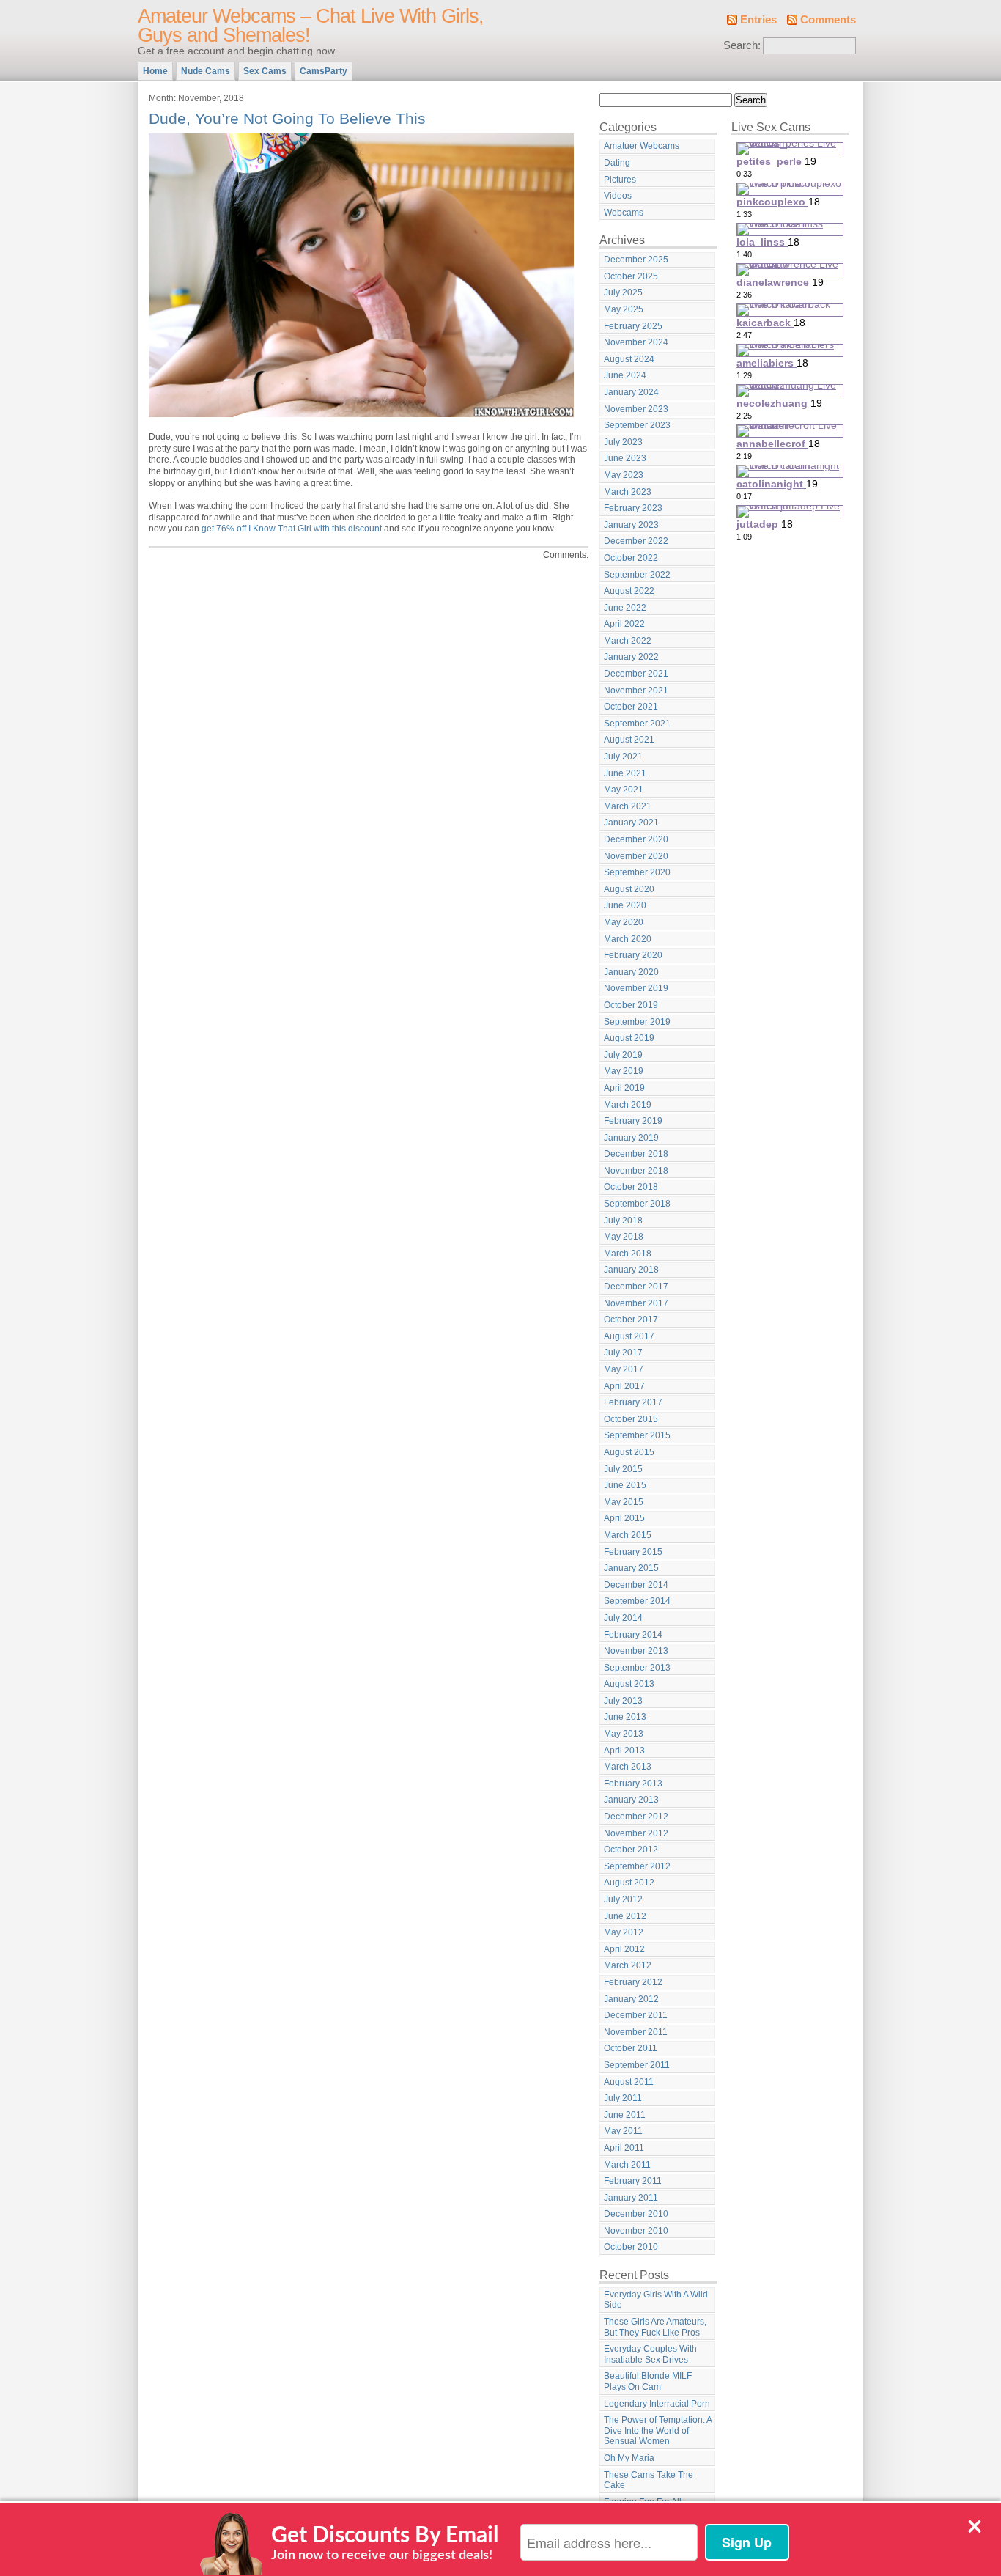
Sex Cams (265, 71)
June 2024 (625, 375)
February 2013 (633, 1784)
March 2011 (627, 2165)
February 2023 (633, 508)
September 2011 (637, 2065)
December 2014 (636, 1585)
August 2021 (629, 740)
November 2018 (636, 1171)
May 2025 (624, 309)
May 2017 (624, 1369)
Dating (617, 163)
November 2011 (636, 2032)
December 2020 (636, 839)
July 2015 (623, 1469)
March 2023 (628, 492)
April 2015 (624, 1518)
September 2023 (637, 425)
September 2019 (637, 1022)
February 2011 (633, 2181)
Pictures (620, 180)
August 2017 (629, 1336)
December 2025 (636, 260)
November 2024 (636, 342)
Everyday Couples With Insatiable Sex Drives (650, 2354)
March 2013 (628, 1767)
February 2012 (633, 1982)
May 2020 (624, 922)
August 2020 (629, 889)
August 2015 (629, 1452)
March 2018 (628, 1254)
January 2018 (631, 1270)
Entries (758, 20)
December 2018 (636, 1154)
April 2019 (624, 1088)
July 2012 (623, 1899)
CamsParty (324, 71)
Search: (742, 45)
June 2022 (625, 608)
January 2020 (631, 972)
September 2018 (637, 1204)
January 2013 (631, 1800)
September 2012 (637, 1866)
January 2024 (631, 392)
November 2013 (636, 1651)
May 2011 (623, 2131)
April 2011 (624, 2148)
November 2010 (636, 2231)
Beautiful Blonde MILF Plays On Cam (648, 2381)
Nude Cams (206, 71)
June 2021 (625, 773)
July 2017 (623, 1353)
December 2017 (636, 1287)
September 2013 (637, 1668)
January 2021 (631, 823)
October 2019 (631, 1005)
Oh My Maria (629, 2458)
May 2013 (624, 1734)
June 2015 (625, 1485)
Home (155, 71)
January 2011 (631, 2198)
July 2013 (623, 1701)
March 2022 (628, 641)
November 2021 (636, 691)
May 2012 (624, 1932)
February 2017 (633, 1402)
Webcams (624, 213)
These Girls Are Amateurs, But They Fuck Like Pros (655, 2327)
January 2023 (631, 525)
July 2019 (623, 1055)
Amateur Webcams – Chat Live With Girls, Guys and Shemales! (311, 26)
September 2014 (637, 1601)
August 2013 (629, 1684)
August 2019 (629, 1038)
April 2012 (624, 1949)
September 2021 (637, 724)
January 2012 (631, 1999)
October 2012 (631, 1850)
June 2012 (625, 1916)
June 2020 (625, 905)
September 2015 (637, 1435)
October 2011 (631, 2048)
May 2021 (624, 790)
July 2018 (623, 1221)
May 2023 (624, 475)
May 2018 (624, 1237)
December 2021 (636, 674)
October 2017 (631, 1320)
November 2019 (636, 988)
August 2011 (629, 2082)
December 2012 (636, 1817)
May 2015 (624, 1502)
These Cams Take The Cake (649, 2480)
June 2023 (625, 458)
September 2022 (637, 575)
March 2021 (628, 806)
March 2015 (628, 1535)
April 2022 (624, 624)
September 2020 (637, 872)
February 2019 (633, 1121)
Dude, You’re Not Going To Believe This (287, 118)
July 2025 (623, 292)
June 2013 (625, 1717)
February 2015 (633, 1552)
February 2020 (633, 955)
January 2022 (631, 657)
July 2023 (623, 442)
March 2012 (628, 1965)
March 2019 (628, 1105)
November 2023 (636, 409)
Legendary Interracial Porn (657, 2404)
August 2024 (629, 359)
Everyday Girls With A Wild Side (656, 2300)
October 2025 (631, 276)
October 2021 (631, 707)
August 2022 (629, 591)
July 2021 (623, 757)
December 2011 (636, 2015)
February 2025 (633, 326)
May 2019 (624, 1071)
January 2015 (631, 1568)
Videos (618, 196)
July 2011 (623, 2098)
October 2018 (631, 1187)
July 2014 (623, 1618)
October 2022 (631, 558)
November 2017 (636, 1303)
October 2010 (631, 2247)
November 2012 (636, 1833)
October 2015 (631, 1419)
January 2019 (631, 1138)
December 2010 (636, 2214)
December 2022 (636, 541)
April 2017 (624, 1386)
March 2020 (628, 939)
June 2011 (625, 2115)
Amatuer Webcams (642, 146)
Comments (828, 20)
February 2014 (633, 1635)
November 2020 (636, 856)
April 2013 (624, 1751)
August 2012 (629, 1883)
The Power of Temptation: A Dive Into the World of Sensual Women (658, 2430)
